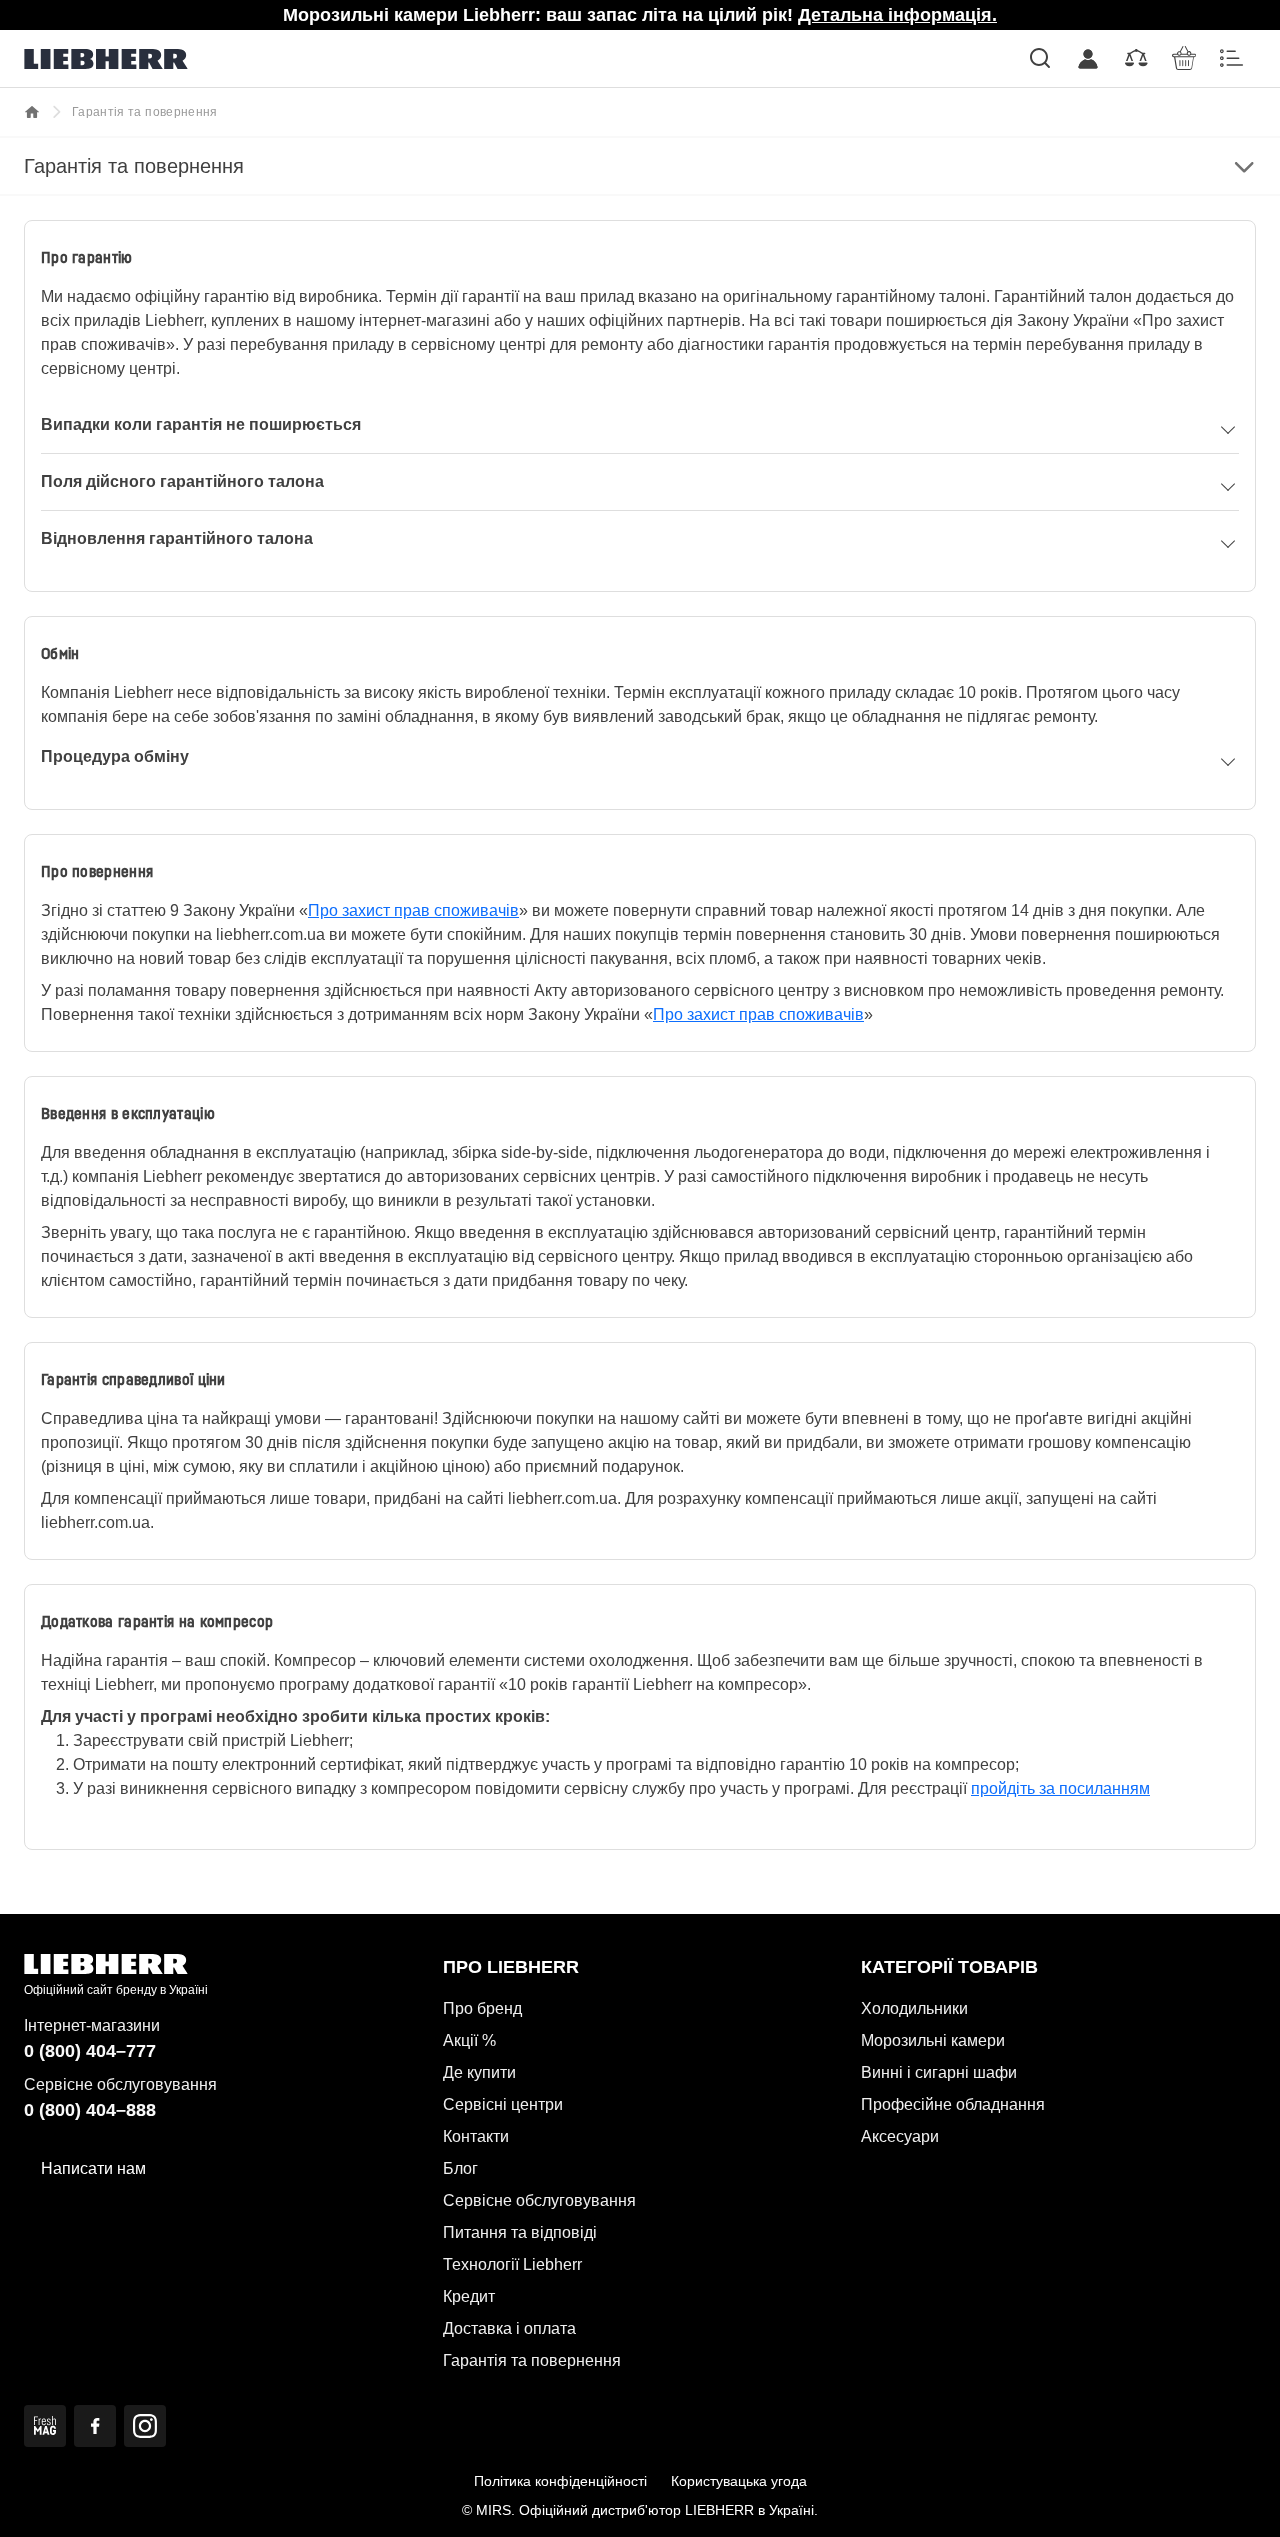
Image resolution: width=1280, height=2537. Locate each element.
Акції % (469, 2040)
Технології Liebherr (512, 2264)
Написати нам (93, 2168)
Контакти (476, 2136)
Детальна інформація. (897, 15)
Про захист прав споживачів (413, 910)
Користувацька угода (739, 2481)
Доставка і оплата (509, 2328)
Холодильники (914, 2008)
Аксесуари (900, 2136)
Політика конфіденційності (560, 2481)
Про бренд (482, 2008)
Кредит (469, 2296)
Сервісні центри (503, 2104)
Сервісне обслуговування (539, 2200)
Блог (460, 2168)
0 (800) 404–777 (90, 2051)
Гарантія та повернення (532, 2360)
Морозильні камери (933, 2040)
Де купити (479, 2072)
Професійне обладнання (953, 2104)
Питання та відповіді (520, 2232)
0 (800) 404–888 (90, 2110)
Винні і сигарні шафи (939, 2072)
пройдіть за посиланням (1060, 1788)
